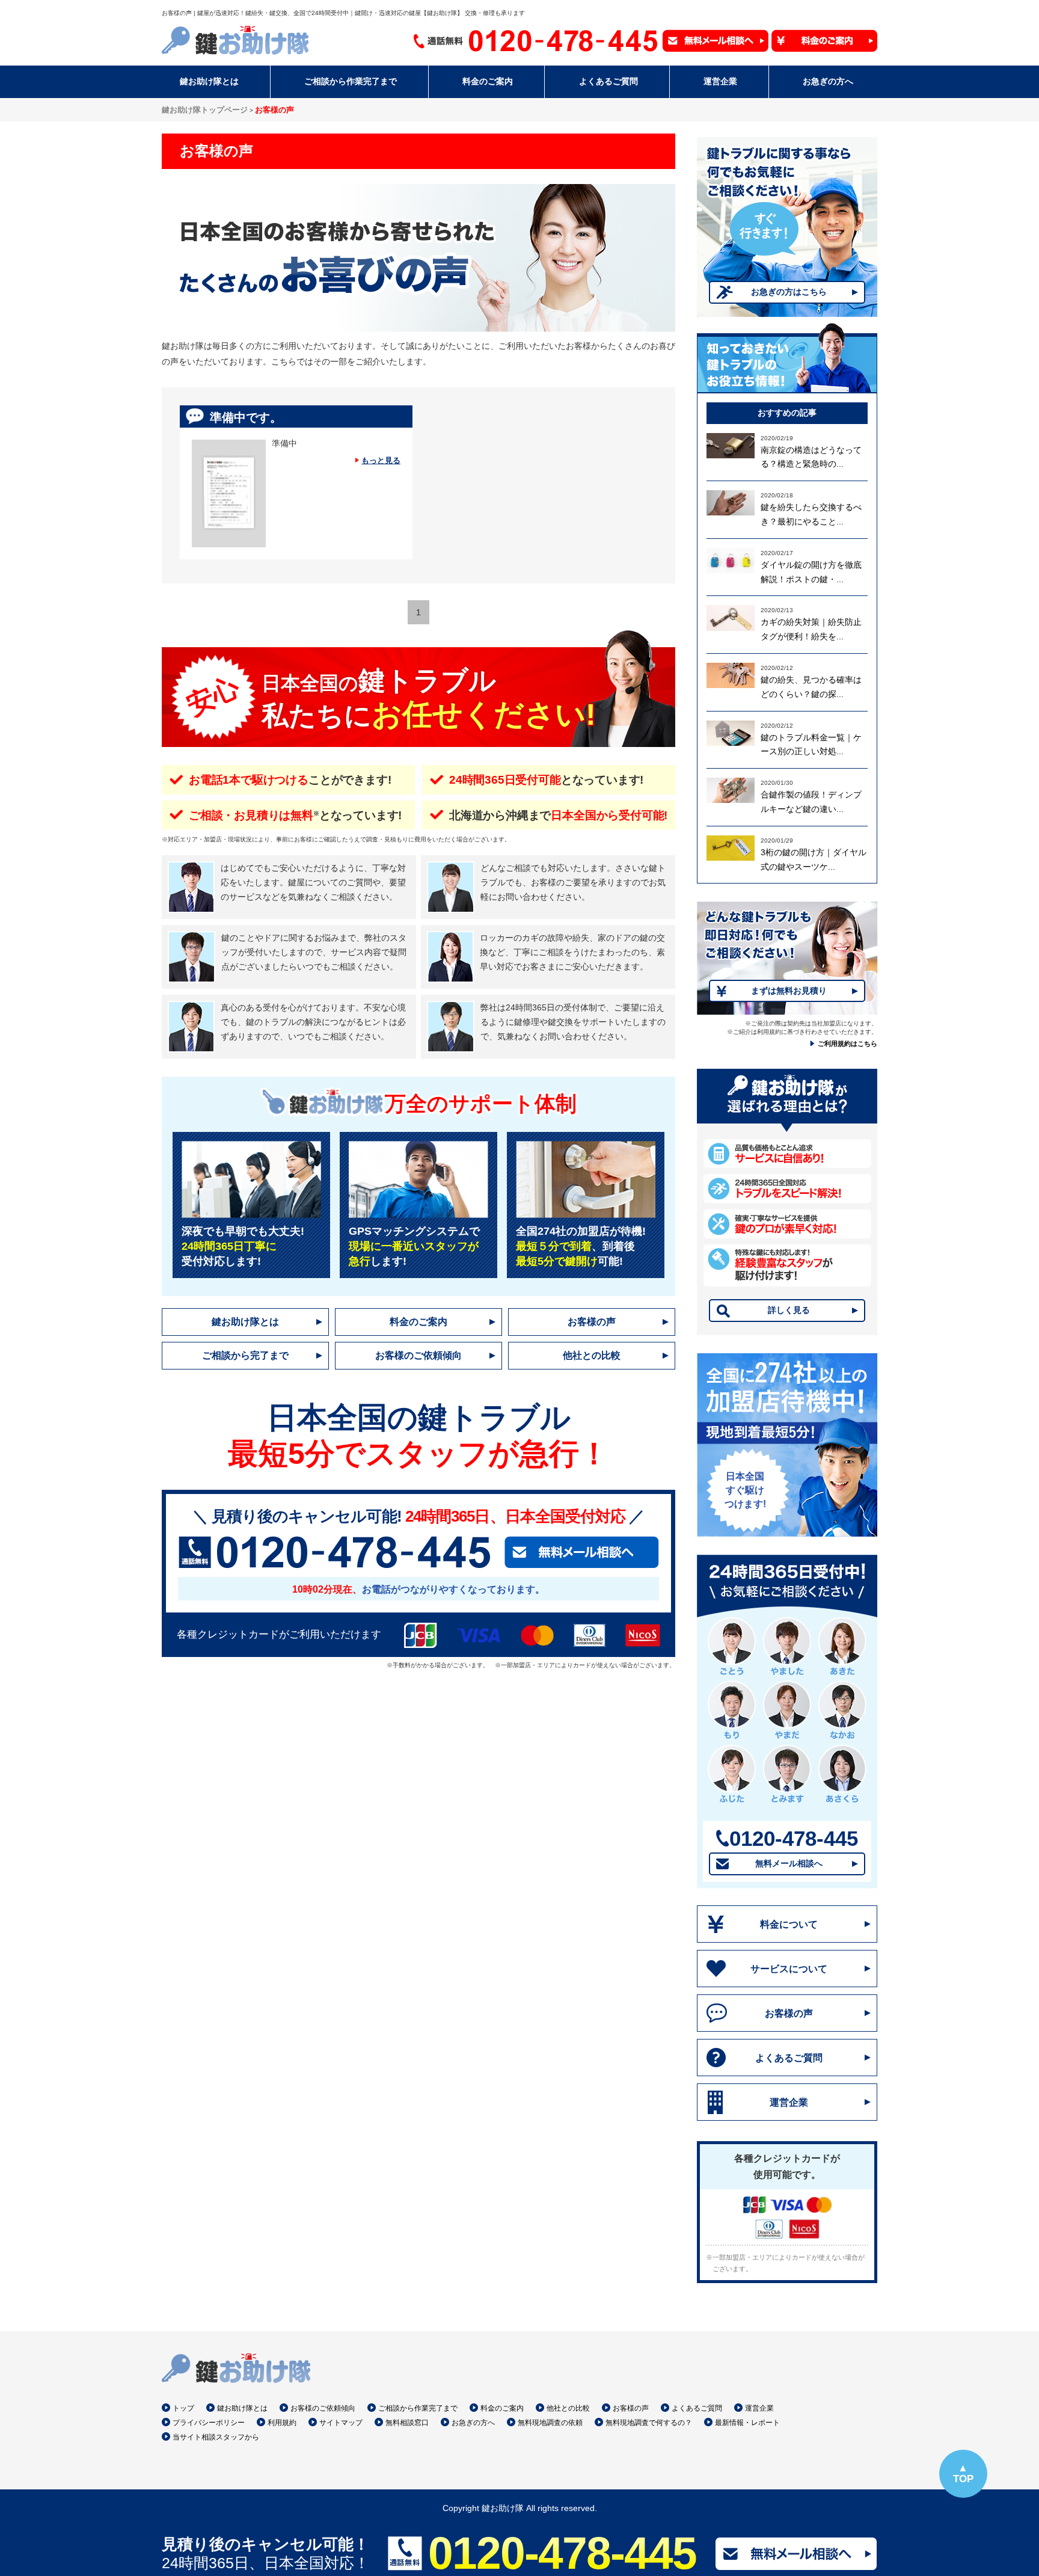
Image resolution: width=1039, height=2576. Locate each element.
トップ (183, 2408)
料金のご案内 (418, 1322)
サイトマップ (341, 2423)
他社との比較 (592, 1355)
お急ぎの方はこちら (789, 292)
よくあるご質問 (789, 2058)
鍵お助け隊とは (245, 1322)
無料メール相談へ (789, 1863)
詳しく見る (789, 1310)
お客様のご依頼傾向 (418, 1355)
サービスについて (789, 1969)
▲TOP (963, 2473)
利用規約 (282, 2423)
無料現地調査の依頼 (550, 2423)
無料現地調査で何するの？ (649, 2423)
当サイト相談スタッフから (216, 2437)
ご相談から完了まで (245, 1355)
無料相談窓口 (407, 2423)
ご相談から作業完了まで (418, 2408)
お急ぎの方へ (473, 2423)
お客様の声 (592, 1322)
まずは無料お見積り (789, 991)
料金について (789, 1924)
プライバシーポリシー (209, 2423)
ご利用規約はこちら (847, 1044)
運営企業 (789, 2102)
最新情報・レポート (747, 2423)
